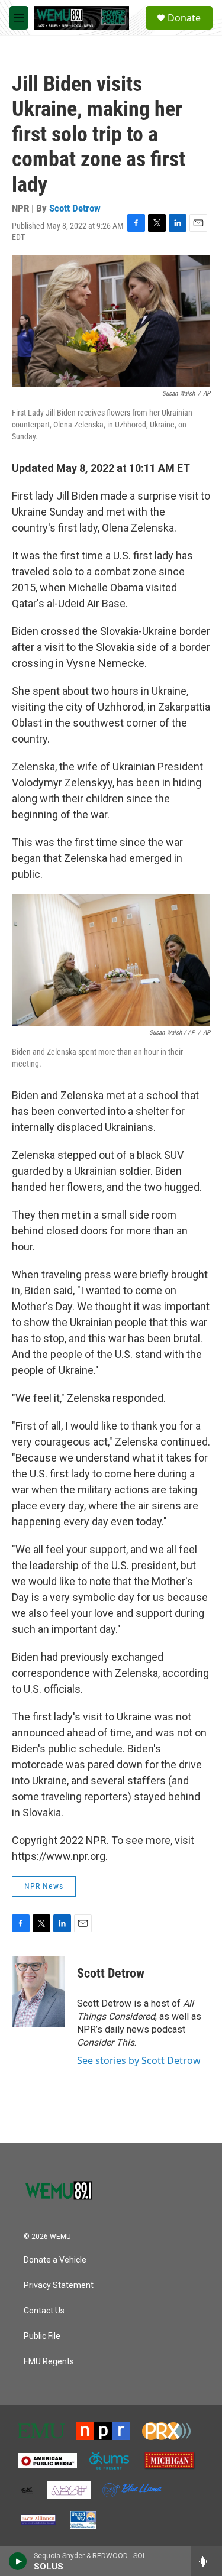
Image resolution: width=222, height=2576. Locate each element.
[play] (18, 2561)
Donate (184, 18)
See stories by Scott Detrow (139, 2060)
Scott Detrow (75, 208)
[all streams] (206, 2561)
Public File (42, 2336)
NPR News (44, 1886)
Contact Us (44, 2311)
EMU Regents (49, 2362)
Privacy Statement (59, 2285)
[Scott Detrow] (38, 1991)
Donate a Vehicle (55, 2260)
